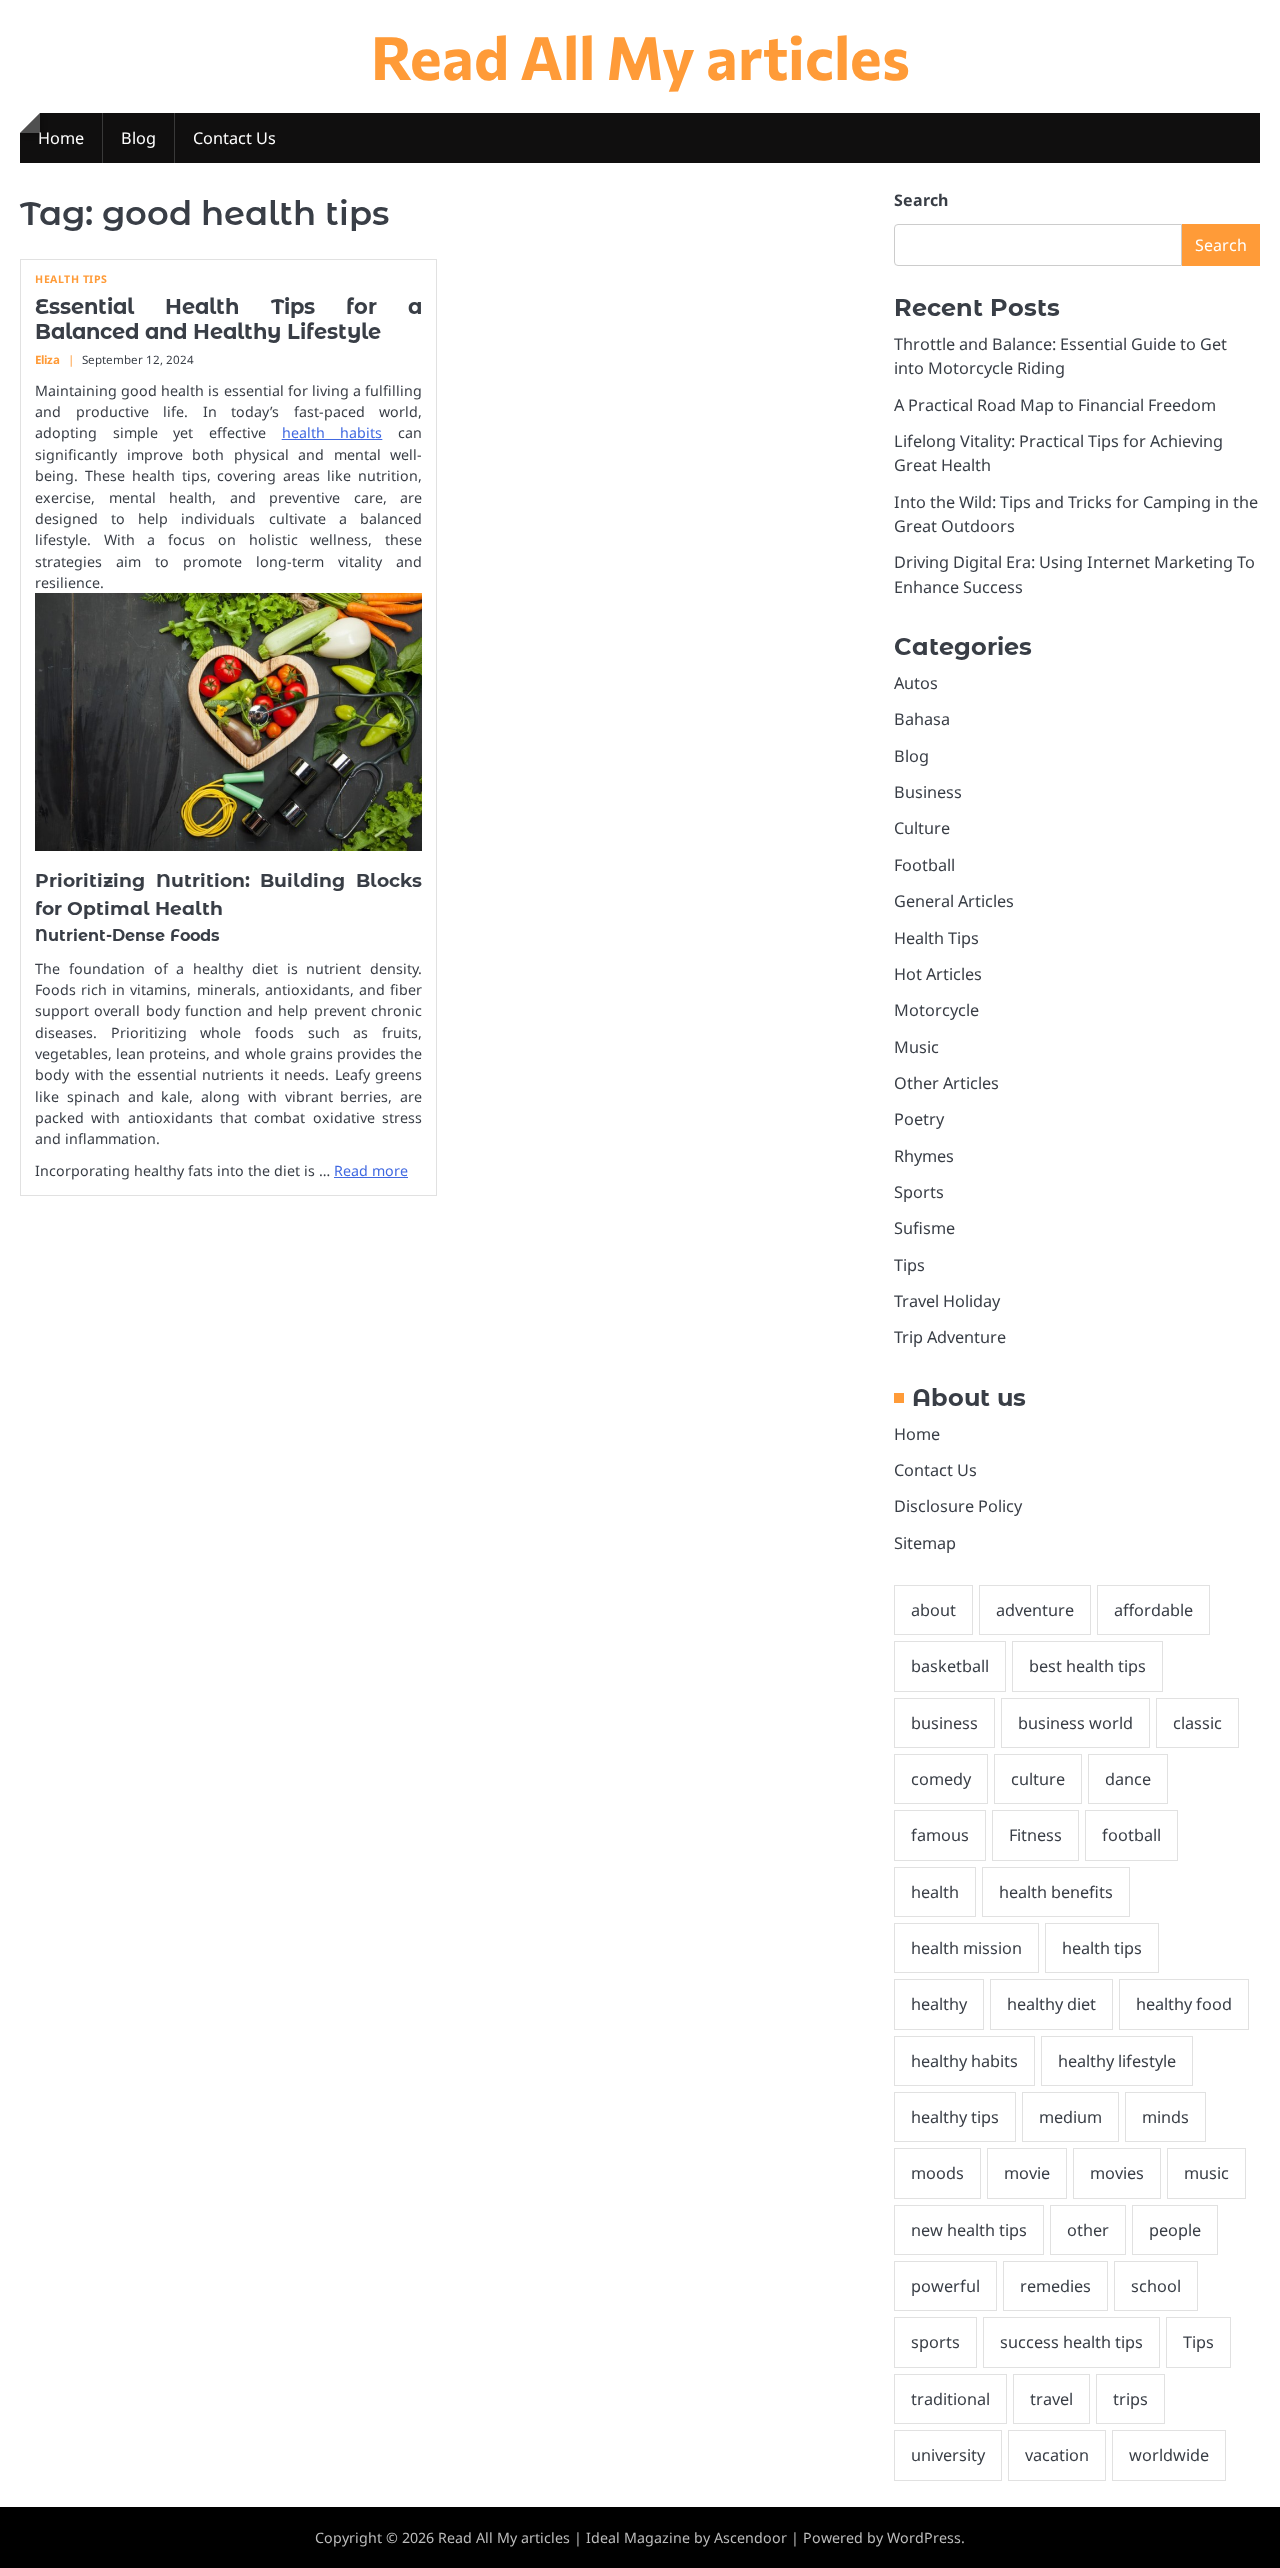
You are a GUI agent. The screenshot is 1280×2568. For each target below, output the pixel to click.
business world (1075, 1723)
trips (1130, 2399)
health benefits (1056, 1892)
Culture (922, 828)
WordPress (924, 2537)
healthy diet (1051, 2004)
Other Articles (946, 1083)
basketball (950, 1666)
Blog (138, 138)
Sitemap (925, 1543)
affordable (1153, 1610)
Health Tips (71, 279)
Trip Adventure (950, 1337)
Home (61, 138)
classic (1197, 1723)
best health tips (1087, 1666)
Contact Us (234, 138)
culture (1038, 1779)
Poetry (919, 1119)
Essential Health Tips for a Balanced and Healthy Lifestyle (228, 319)
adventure (1035, 1610)
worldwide (1169, 2455)
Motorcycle (936, 1010)
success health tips (1071, 2342)
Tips (909, 1265)
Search (921, 200)
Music (916, 1047)
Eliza (47, 359)
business (944, 1723)
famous (940, 1835)
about (933, 1610)
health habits (332, 432)
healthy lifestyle (1117, 2061)
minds (1165, 2117)
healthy (939, 2004)
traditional (950, 2399)
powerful (945, 2286)
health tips (1102, 1948)
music (1206, 2173)
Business (928, 792)
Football (924, 865)
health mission (966, 1948)
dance (1128, 1779)
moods (937, 2173)
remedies (1055, 2286)
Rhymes (924, 1156)
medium (1070, 2117)
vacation (1057, 2455)
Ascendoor (750, 2537)
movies (1117, 2173)
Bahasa (922, 719)
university (948, 2455)
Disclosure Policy (958, 1506)
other (1088, 2230)
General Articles (954, 901)
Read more (371, 1170)
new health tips (969, 2230)
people (1175, 2230)
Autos (916, 683)
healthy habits (964, 2061)
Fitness (1035, 1835)
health (935, 1892)
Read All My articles (640, 55)
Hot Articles (938, 974)
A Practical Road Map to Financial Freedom (1055, 405)
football (1131, 1835)
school (1156, 2286)
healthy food (1184, 2004)
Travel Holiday (947, 1301)
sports (935, 2342)
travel (1051, 2399)
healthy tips (955, 2117)
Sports (919, 1192)
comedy (941, 1779)
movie (1027, 2173)
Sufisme (924, 1228)
